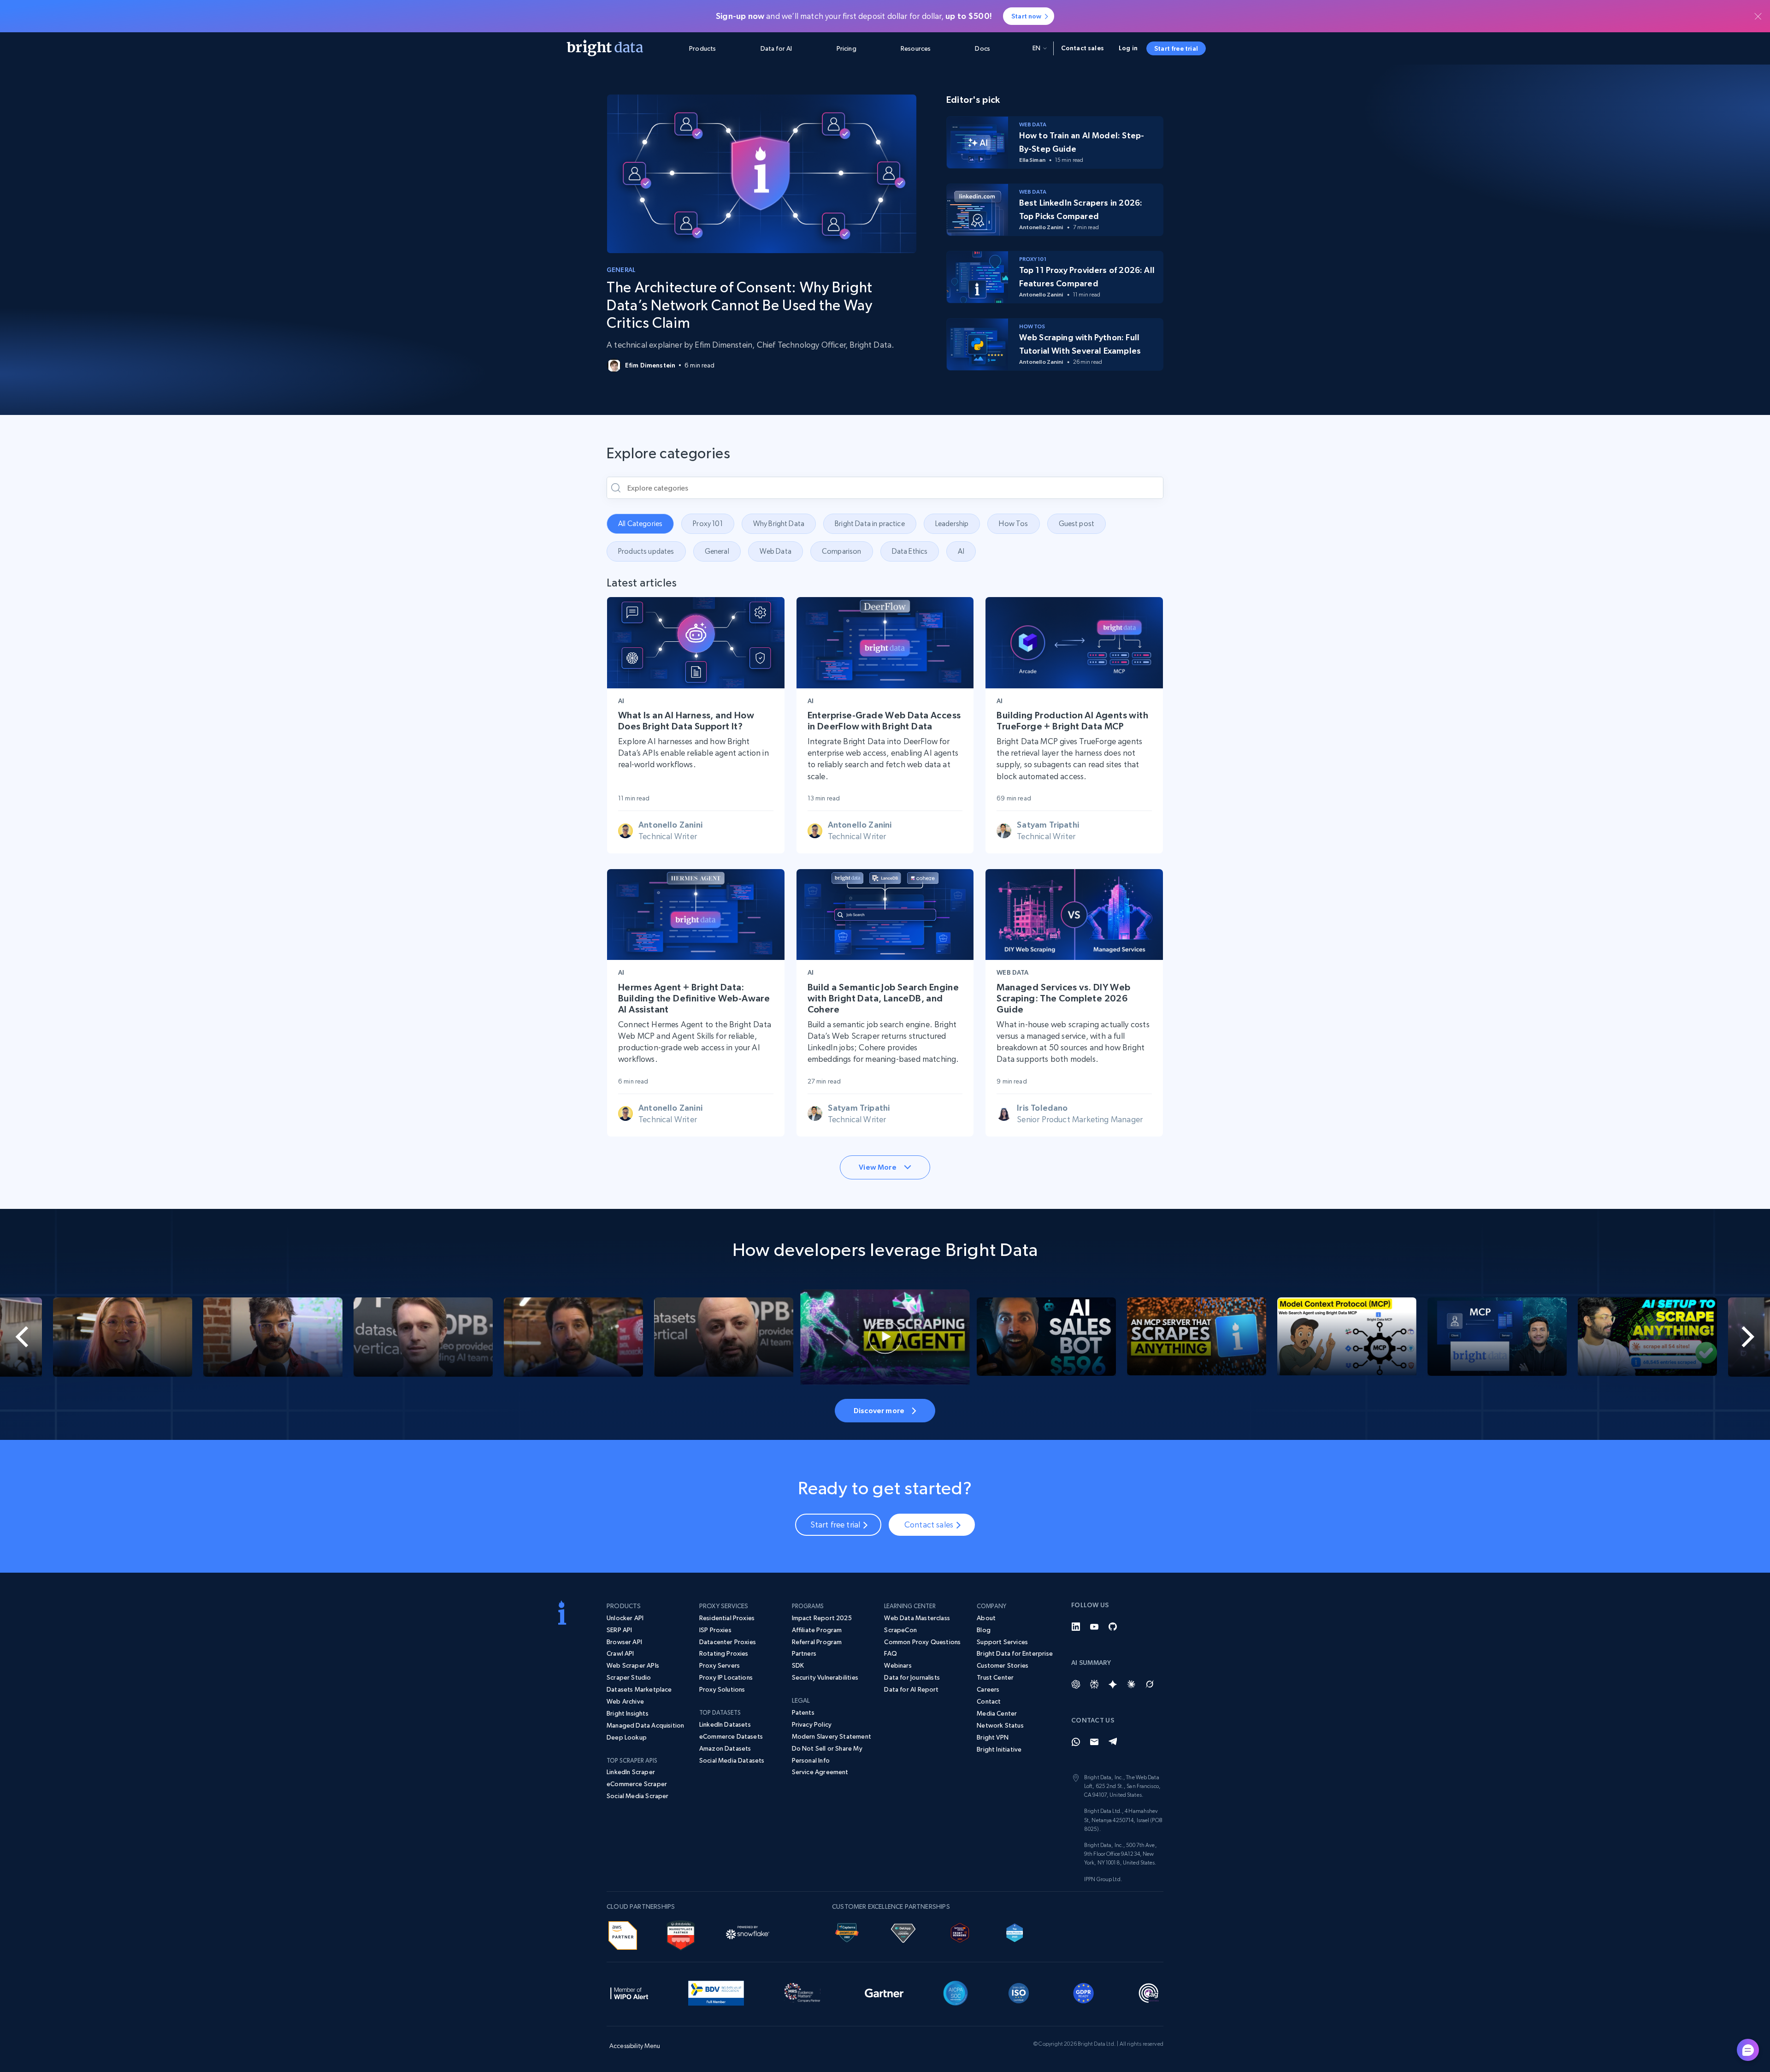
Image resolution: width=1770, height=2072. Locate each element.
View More (877, 1167)
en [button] (1036, 48)
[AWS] (623, 1934)
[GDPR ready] (1084, 1991)
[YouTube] (1094, 1627)
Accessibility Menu (635, 2046)
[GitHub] (1113, 1627)
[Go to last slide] (88, 1337)
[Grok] (1150, 1684)
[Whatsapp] (1076, 1742)
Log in (1128, 48)
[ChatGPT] (1076, 1684)
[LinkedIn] (1076, 1627)
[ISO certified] (1019, 1991)
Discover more (879, 1410)
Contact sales (1083, 48)
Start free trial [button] (1176, 48)
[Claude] (1131, 1684)
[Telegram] (1113, 1742)
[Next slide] (1681, 1337)
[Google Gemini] (1113, 1684)
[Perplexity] (1094, 1684)
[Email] (1094, 1742)
